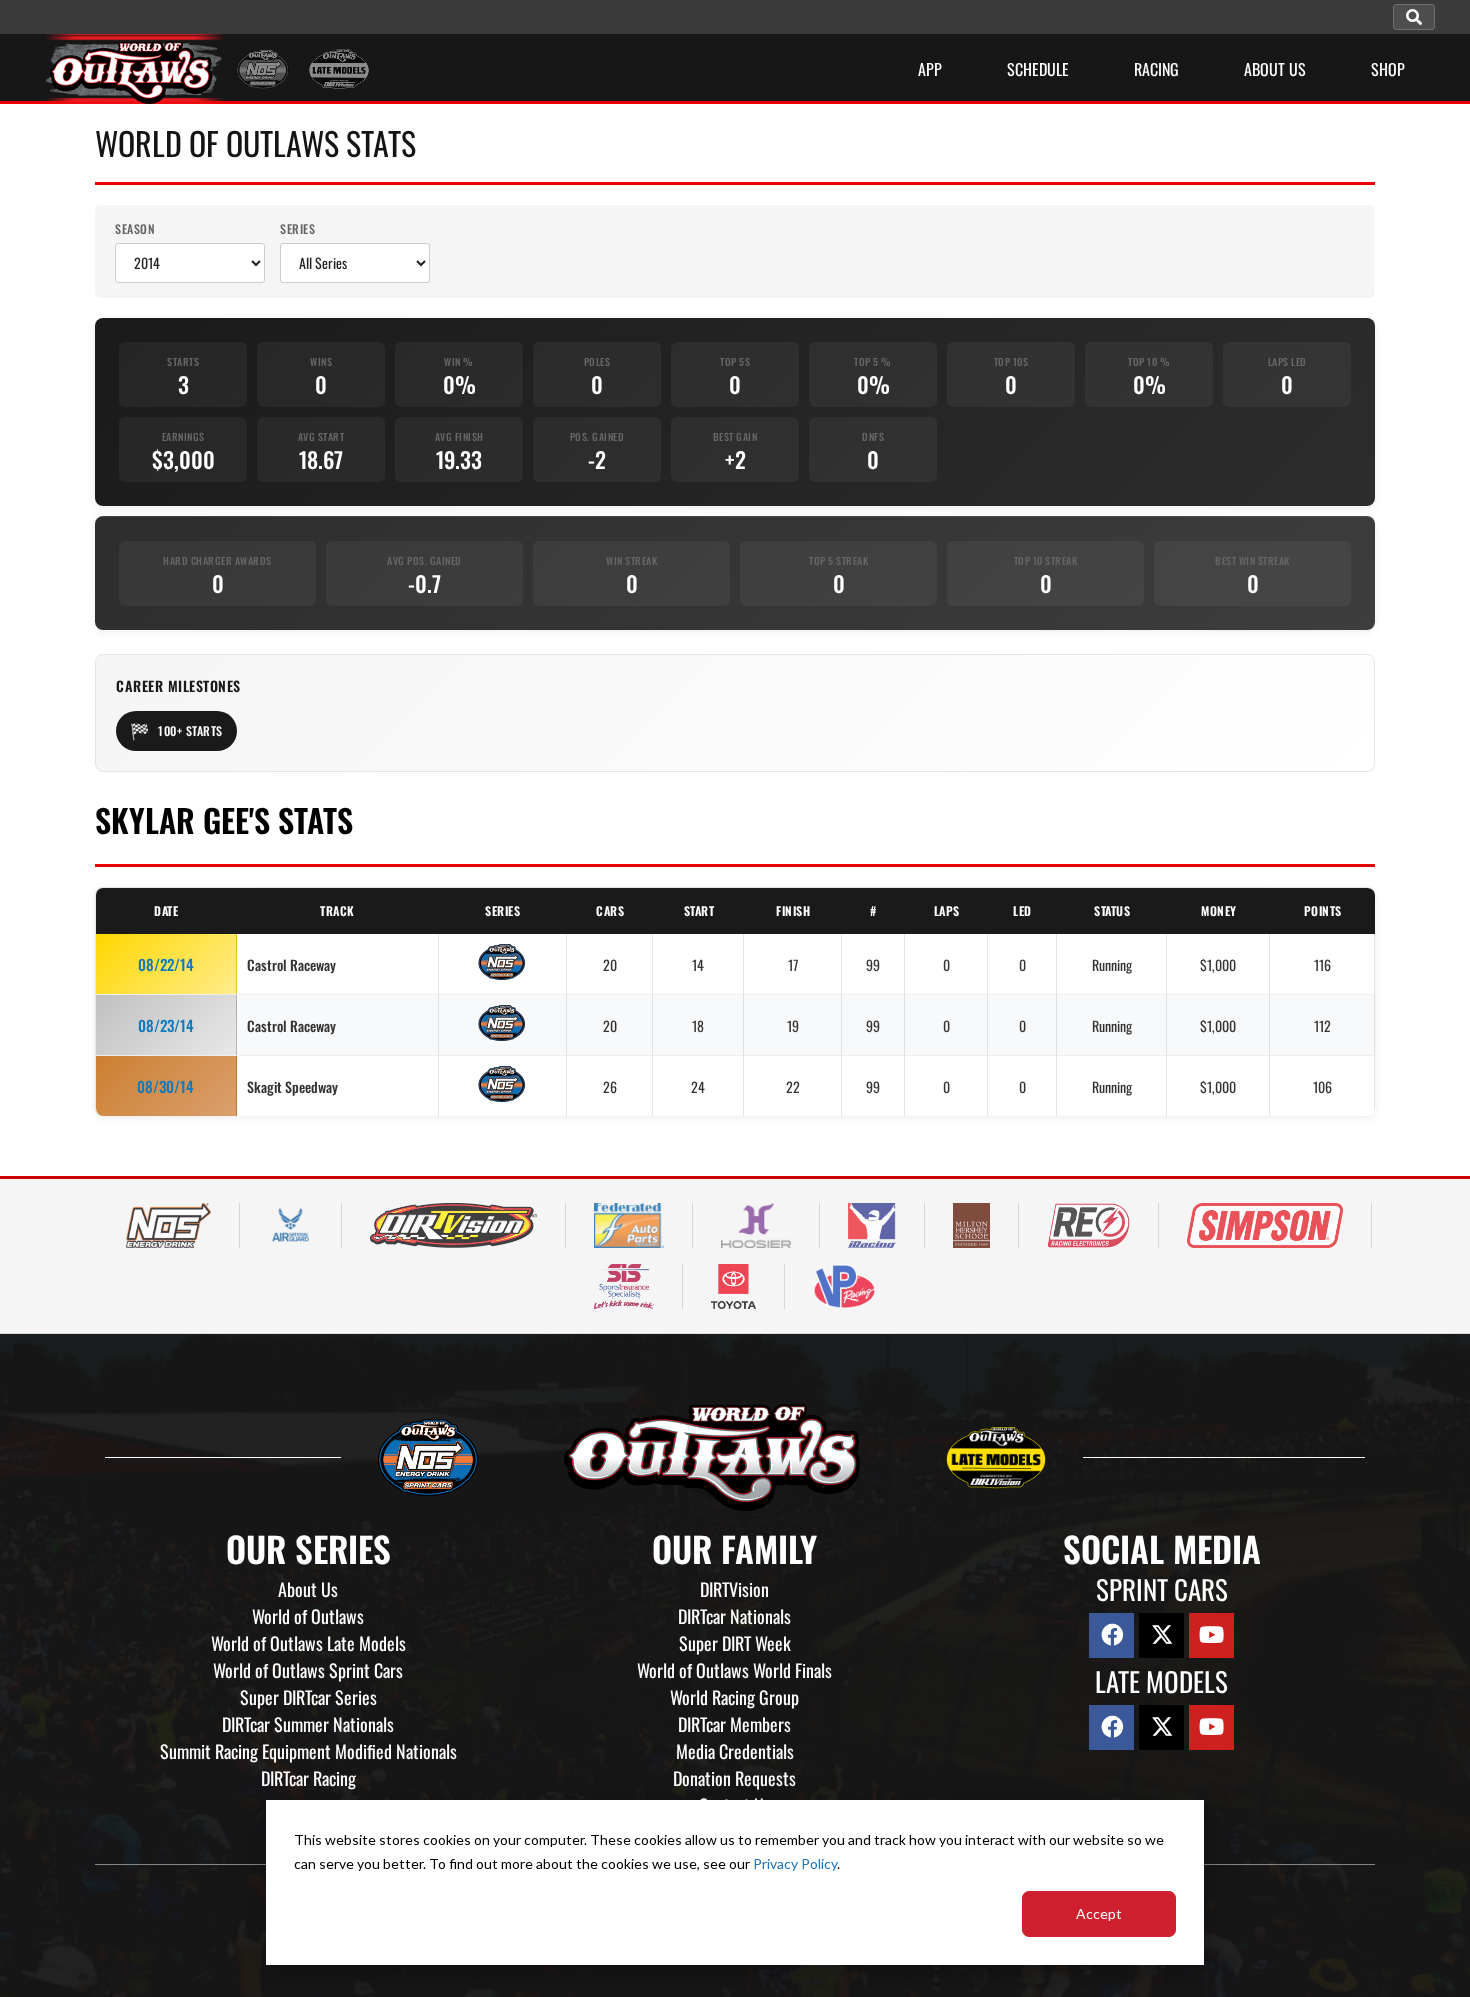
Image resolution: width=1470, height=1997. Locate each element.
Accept (1099, 1913)
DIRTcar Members (734, 1724)
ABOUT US (1275, 69)
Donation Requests (734, 1778)
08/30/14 (165, 1086)
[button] (1414, 17)
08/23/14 (166, 1025)
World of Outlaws (308, 1616)
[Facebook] (1111, 1635)
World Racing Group (734, 1697)
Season (135, 228)
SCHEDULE (1038, 69)
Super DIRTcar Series (308, 1697)
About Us (308, 1589)
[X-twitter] (1161, 1635)
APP (930, 69)
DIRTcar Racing (308, 1778)
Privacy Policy (795, 1863)
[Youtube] (1211, 1635)
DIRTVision (734, 1589)
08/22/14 (166, 964)
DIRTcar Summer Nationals (308, 1724)
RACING (1156, 69)
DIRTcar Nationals (734, 1616)
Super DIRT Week (735, 1643)
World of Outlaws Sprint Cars (308, 1670)
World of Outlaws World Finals (734, 1670)
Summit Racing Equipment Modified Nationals (308, 1751)
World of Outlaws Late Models (308, 1643)
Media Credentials (735, 1751)
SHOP (1388, 69)
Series (297, 228)
